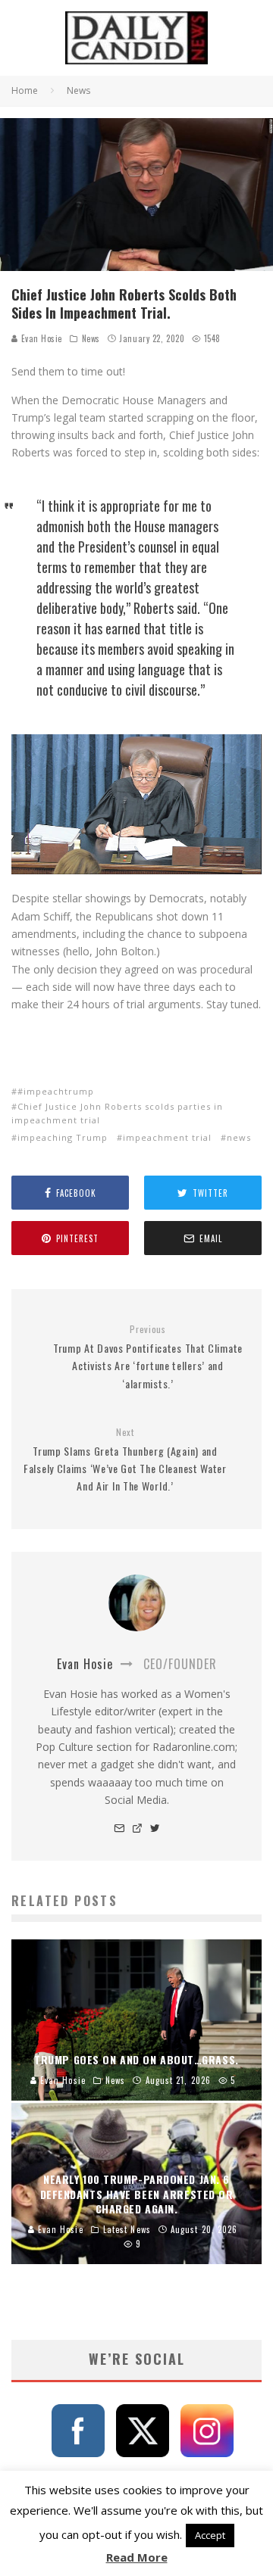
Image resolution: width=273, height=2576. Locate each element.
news (239, 1137)
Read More (137, 2557)
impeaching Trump (63, 1137)
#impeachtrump (56, 1091)
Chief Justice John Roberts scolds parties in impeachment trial (117, 1113)
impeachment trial (167, 1137)
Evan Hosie (40, 338)
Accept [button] (210, 2535)
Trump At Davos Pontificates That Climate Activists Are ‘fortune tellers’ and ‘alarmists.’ (148, 1357)
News (91, 338)
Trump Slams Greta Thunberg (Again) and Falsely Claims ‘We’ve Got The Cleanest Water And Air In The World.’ (125, 1460)
